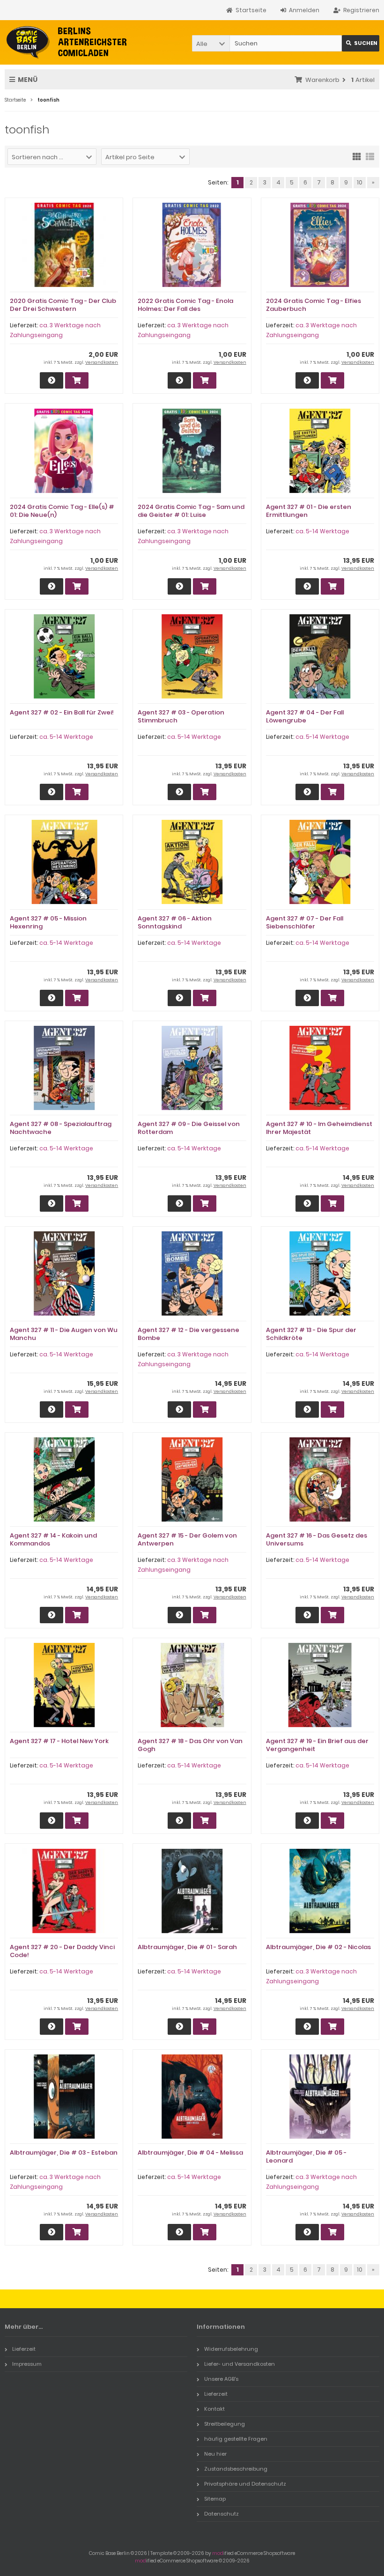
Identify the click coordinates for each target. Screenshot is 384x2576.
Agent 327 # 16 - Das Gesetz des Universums (317, 1539)
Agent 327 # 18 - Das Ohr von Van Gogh (190, 1745)
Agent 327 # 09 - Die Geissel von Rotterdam (189, 1128)
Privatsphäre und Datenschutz (245, 2484)
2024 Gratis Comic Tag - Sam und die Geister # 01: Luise (191, 511)
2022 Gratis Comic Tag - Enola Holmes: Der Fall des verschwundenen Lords (185, 309)
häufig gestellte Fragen (236, 2439)
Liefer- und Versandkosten (240, 2364)
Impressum (27, 2364)
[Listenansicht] (370, 156)
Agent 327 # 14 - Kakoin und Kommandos (53, 1539)
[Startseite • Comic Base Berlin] (67, 42)
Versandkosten (102, 362)
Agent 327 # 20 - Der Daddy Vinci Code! (62, 1951)
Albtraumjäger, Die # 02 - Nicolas (318, 1947)
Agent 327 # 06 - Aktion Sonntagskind (175, 922)
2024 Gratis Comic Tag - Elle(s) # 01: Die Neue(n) (62, 511)
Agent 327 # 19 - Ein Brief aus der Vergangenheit (317, 1745)
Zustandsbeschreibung (236, 2469)
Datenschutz (222, 2514)
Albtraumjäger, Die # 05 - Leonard (306, 2156)
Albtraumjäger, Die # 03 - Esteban (64, 2153)
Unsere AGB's (221, 2379)
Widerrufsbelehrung (231, 2349)
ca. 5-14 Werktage (322, 531)
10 (360, 182)
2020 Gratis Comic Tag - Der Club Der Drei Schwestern (63, 305)
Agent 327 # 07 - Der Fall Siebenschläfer (305, 922)
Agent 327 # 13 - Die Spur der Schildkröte (311, 1334)
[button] (211, 43)
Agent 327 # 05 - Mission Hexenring (48, 922)
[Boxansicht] (357, 156)
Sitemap (215, 2499)
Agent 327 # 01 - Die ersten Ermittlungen (309, 511)
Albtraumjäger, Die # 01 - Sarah (187, 1947)
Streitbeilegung (225, 2424)
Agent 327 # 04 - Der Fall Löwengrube (305, 716)
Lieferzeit (24, 2349)
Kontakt (214, 2409)
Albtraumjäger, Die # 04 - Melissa (190, 2153)
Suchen (361, 43)
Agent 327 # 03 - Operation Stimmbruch (181, 716)
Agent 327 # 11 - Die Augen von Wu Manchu (64, 1334)
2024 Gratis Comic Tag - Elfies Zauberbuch (314, 305)
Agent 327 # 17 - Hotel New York (59, 1741)
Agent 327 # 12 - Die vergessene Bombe (188, 1334)
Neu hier (215, 2454)
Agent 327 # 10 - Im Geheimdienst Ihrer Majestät (319, 1128)
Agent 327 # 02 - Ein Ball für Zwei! (62, 712)
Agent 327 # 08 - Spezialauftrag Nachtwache (61, 1128)
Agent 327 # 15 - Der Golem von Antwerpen (187, 1539)
